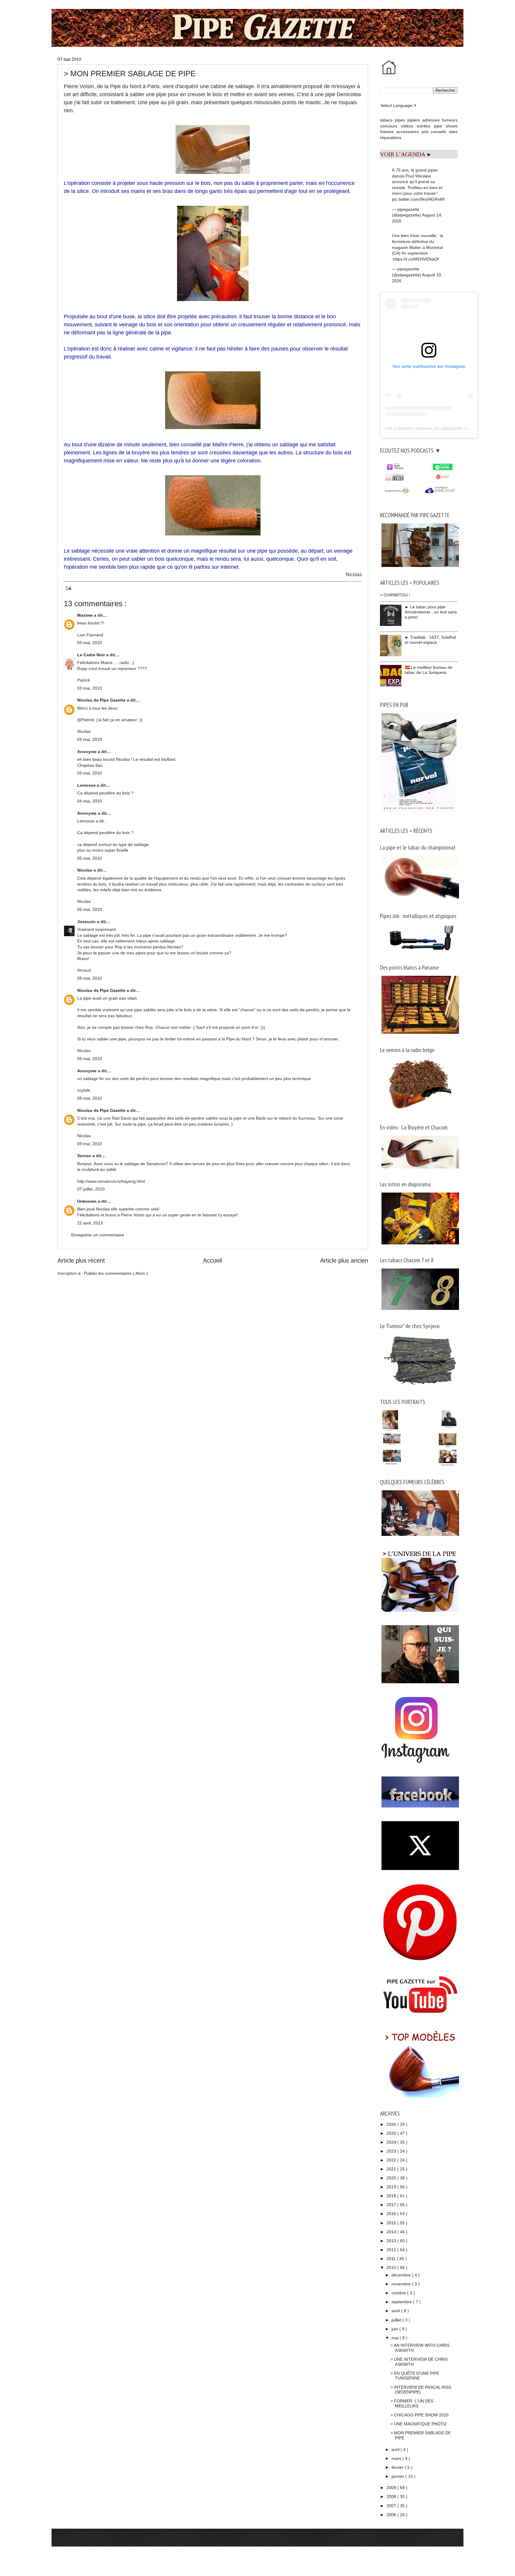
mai (396, 2338)
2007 (392, 2506)
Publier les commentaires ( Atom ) (116, 1273)
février (398, 2467)
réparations (391, 138)
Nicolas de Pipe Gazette (102, 700)
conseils (439, 132)
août (396, 2311)
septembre (402, 2302)
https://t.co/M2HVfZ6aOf (416, 259)
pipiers (414, 120)
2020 (392, 2178)
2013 (392, 2241)
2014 (392, 2232)
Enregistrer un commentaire (98, 1235)
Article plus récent (81, 1260)
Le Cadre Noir (92, 655)
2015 (392, 2223)
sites (453, 132)
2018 (392, 2196)
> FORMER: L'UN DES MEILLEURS (412, 2403)
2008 (392, 2496)
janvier (398, 2476)
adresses (431, 120)
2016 (392, 2214)
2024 (392, 2142)
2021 (392, 2169)
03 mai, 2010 (90, 643)
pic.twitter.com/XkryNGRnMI (418, 199)
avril (396, 2449)
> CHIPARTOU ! (395, 595)
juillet (397, 2320)
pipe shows (446, 126)
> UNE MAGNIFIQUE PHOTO (418, 2424)
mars (397, 2458)
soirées (424, 126)
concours (389, 126)
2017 (392, 2205)
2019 (392, 2187)
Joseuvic (87, 922)
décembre (402, 2275)
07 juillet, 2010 (91, 1189)
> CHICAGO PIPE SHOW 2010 (419, 2415)
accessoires (408, 132)
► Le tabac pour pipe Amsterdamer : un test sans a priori (431, 612)
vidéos (407, 126)
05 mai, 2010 (90, 858)
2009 (392, 2488)
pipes (400, 120)
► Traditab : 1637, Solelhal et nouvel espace (430, 640)
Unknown (87, 1201)
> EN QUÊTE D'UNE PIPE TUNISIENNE (415, 2376)
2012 (392, 2250)
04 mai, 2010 (90, 801)
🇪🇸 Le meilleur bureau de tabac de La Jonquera (429, 670)
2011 (392, 2259)
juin (395, 2329)
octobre (399, 2293)
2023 (392, 2151)
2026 (392, 2124)
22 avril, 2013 (90, 1223)
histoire (387, 132)
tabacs (386, 120)
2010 (392, 2268)
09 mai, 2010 (90, 978)
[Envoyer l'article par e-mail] (68, 588)
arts (425, 132)
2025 (392, 2133)
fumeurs (450, 120)
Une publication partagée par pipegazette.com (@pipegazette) (444, 428)
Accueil (212, 1260)
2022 (392, 2160)
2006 (392, 2515)
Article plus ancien (344, 1260)
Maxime (86, 615)
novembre (402, 2284)
